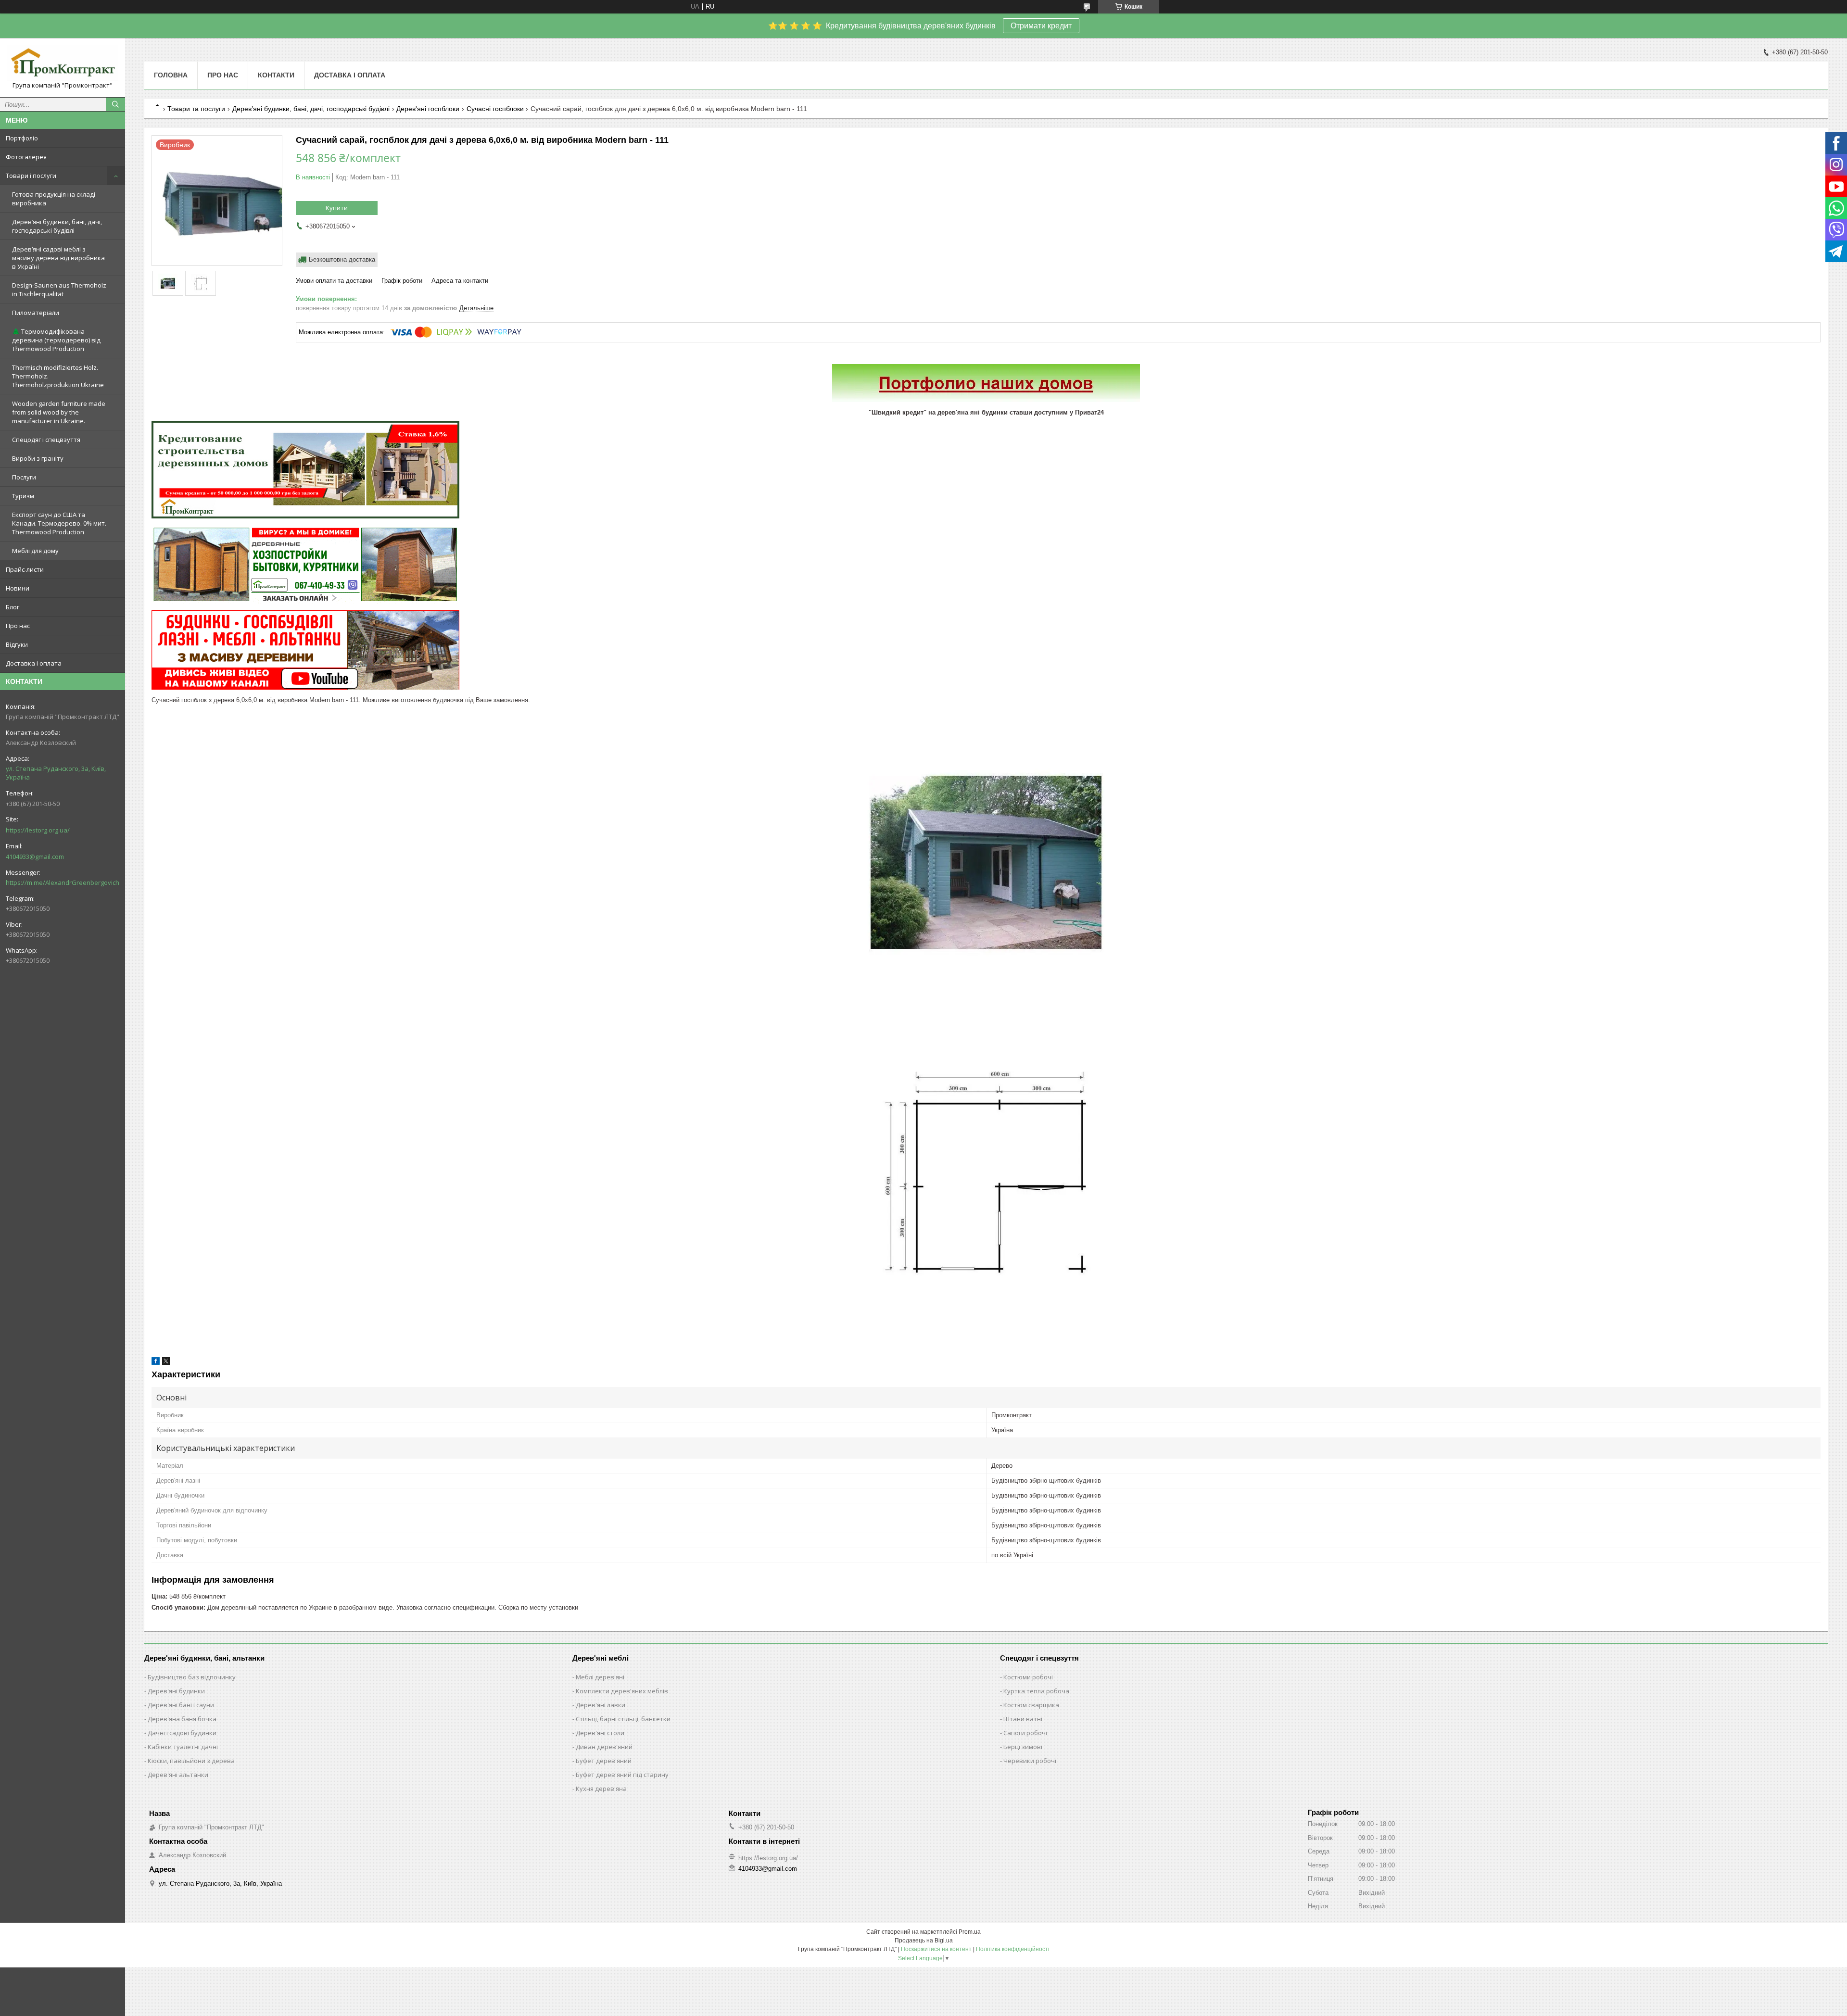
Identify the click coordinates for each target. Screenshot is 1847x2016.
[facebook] (156, 1363)
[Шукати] (115, 104)
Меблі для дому (35, 551)
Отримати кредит (1041, 26)
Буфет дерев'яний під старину (622, 1775)
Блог (13, 607)
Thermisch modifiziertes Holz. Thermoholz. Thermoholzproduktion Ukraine (58, 376)
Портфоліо (22, 138)
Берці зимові (1023, 1747)
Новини (18, 588)
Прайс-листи (25, 569)
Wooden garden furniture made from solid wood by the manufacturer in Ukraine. (59, 412)
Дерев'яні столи (600, 1733)
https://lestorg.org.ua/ (38, 830)
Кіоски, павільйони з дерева (191, 1761)
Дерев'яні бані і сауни (181, 1705)
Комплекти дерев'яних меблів (622, 1691)
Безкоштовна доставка (342, 259)
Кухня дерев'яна (601, 1789)
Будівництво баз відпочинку (192, 1677)
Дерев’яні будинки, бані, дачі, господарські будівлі (57, 226)
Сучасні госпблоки (495, 109)
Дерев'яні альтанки (178, 1775)
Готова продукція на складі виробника (54, 199)
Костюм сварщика (1031, 1705)
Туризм (23, 496)
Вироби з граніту (38, 458)
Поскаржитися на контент (936, 1949)
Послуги (24, 477)
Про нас (18, 626)
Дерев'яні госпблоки (428, 109)
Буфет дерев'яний (604, 1761)
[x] (166, 1363)
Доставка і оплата (34, 663)
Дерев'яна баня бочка (182, 1719)
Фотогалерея (26, 157)
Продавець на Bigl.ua (924, 1940)
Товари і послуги (31, 176)
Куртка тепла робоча (1036, 1691)
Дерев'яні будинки (176, 1691)
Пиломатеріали (36, 313)
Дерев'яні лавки (601, 1705)
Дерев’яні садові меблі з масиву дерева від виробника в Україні (58, 258)
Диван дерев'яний (604, 1747)
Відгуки (17, 644)
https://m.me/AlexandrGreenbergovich (63, 882)
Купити (337, 208)
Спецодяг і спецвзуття (46, 440)
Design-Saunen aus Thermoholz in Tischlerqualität (59, 290)
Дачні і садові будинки (182, 1733)
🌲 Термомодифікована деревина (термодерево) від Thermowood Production (56, 340)
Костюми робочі (1028, 1677)
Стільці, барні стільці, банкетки (623, 1719)
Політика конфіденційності (1013, 1949)
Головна (171, 75)
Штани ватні (1023, 1719)
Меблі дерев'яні (600, 1677)
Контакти (276, 75)
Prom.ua (970, 1932)
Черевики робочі (1030, 1761)
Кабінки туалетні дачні (183, 1747)
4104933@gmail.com (35, 857)
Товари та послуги (196, 109)
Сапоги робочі (1025, 1733)
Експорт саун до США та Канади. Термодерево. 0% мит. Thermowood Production (59, 523)
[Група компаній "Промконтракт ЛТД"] (63, 63)
